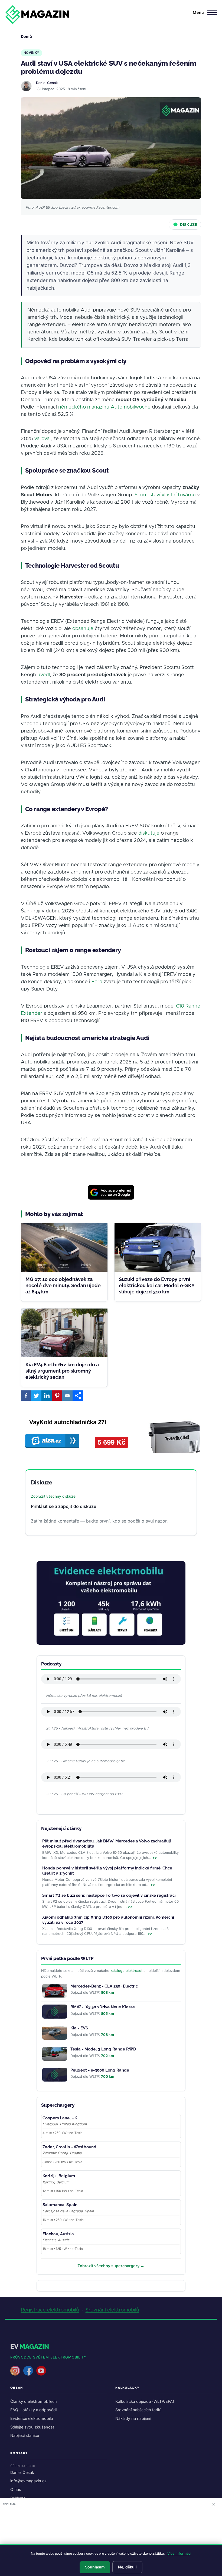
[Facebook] (26, 1396)
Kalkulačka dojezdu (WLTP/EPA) (145, 2401)
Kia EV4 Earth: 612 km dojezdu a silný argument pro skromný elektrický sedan (62, 1371)
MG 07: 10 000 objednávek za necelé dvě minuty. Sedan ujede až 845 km (63, 1286)
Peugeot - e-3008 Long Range (100, 2070)
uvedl (44, 675)
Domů (26, 36)
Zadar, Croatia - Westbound (69, 2147)
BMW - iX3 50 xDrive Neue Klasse (103, 2007)
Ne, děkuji (127, 2567)
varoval (43, 439)
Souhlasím (95, 2567)
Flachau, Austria (58, 2234)
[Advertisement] (111, 2542)
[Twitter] (36, 1396)
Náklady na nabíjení (133, 2418)
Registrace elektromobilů (50, 2310)
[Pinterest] (57, 1396)
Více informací (179, 2553)
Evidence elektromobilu (32, 2418)
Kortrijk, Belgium (59, 2176)
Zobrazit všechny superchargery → (111, 2266)
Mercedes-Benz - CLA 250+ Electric (104, 1986)
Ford (97, 982)
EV (30, 2346)
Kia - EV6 (79, 2028)
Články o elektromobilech (34, 2401)
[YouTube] (41, 2371)
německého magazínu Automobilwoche (104, 407)
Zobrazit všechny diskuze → (56, 1496)
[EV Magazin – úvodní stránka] (37, 15)
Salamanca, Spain (60, 2205)
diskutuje (149, 833)
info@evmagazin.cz (28, 2481)
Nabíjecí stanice (25, 2435)
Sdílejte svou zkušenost (32, 2427)
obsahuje (83, 629)
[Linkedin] (47, 1396)
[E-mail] (67, 1396)
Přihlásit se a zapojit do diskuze (63, 1506)
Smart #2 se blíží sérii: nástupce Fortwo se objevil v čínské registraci (109, 1895)
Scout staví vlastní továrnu (165, 495)
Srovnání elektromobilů (112, 2310)
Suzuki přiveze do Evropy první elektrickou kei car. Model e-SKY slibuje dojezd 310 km (157, 1286)
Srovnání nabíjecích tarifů (138, 2410)
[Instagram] (15, 2371)
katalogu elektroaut (126, 1971)
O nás (16, 2489)
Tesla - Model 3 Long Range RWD (103, 2049)
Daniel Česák (47, 83)
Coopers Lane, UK (60, 2118)
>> (155, 1858)
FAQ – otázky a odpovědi (33, 2410)
